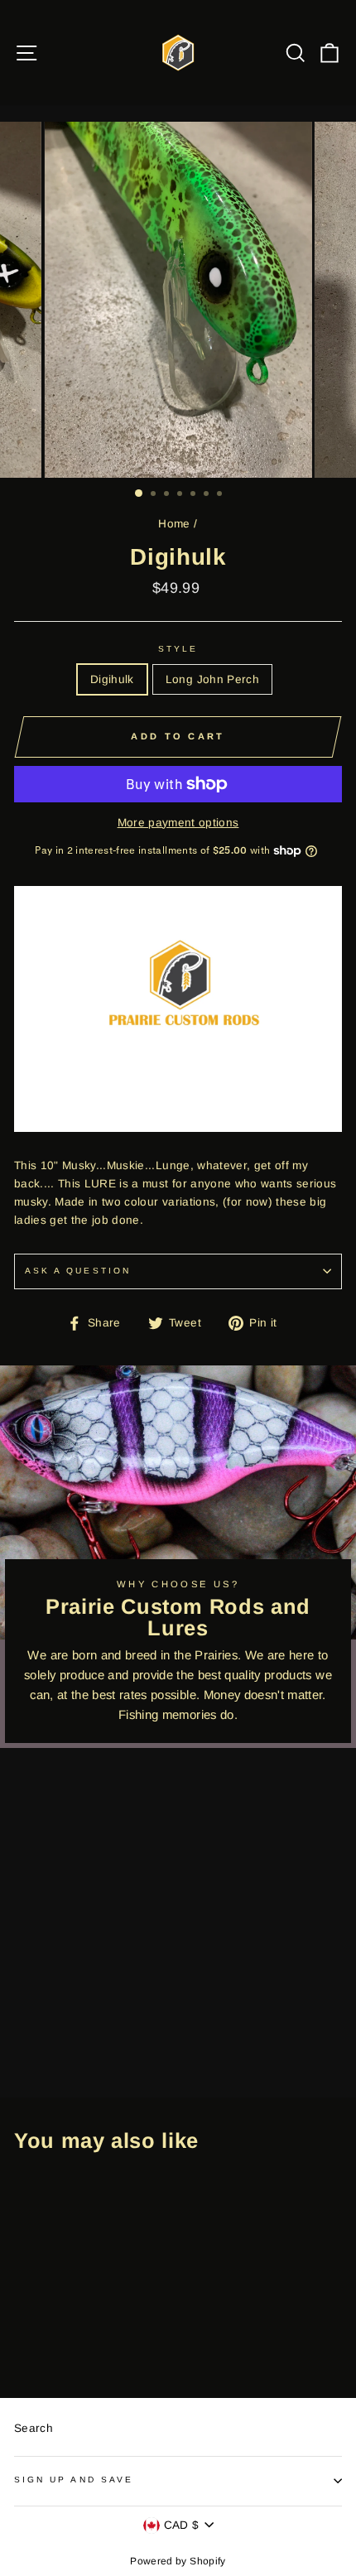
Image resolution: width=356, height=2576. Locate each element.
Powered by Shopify (178, 2561)
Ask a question (78, 1271)
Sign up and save (74, 2480)
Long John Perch (212, 679)
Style (178, 649)
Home (174, 524)
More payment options (178, 823)
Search (34, 2428)
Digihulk (112, 679)
